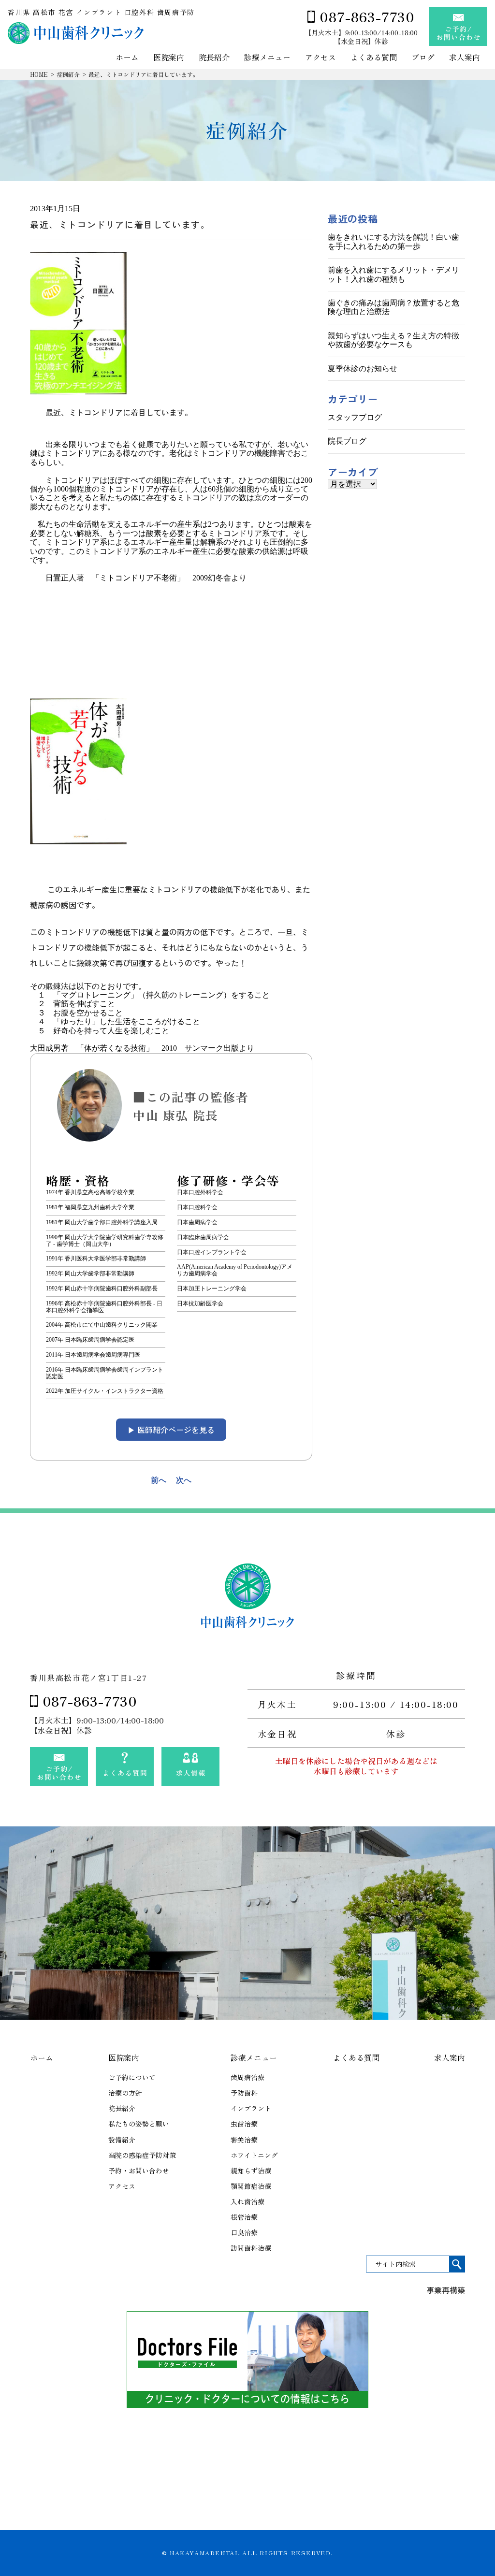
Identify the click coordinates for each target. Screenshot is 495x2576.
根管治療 (244, 2217)
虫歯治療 (244, 2124)
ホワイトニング (254, 2155)
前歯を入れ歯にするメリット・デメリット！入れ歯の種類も (393, 274)
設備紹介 (122, 2140)
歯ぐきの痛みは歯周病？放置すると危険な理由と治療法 (393, 307)
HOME (39, 74)
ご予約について (132, 2077)
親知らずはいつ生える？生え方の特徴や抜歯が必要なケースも (393, 340)
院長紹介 (214, 58)
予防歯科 (244, 2093)
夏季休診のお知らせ (363, 369)
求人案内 (465, 58)
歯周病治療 (247, 2077)
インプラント (251, 2108)
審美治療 (244, 2140)
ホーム (127, 58)
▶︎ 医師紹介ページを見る (171, 1430)
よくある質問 (374, 58)
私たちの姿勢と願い (139, 2124)
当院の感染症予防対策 (142, 2155)
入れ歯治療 (247, 2201)
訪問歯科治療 (251, 2248)
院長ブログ (347, 441)
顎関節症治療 (251, 2186)
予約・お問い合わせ (139, 2171)
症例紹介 (68, 74)
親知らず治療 (251, 2171)
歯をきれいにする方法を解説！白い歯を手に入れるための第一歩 (393, 241)
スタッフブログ (355, 417)
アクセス (320, 58)
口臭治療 (244, 2232)
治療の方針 (125, 2093)
